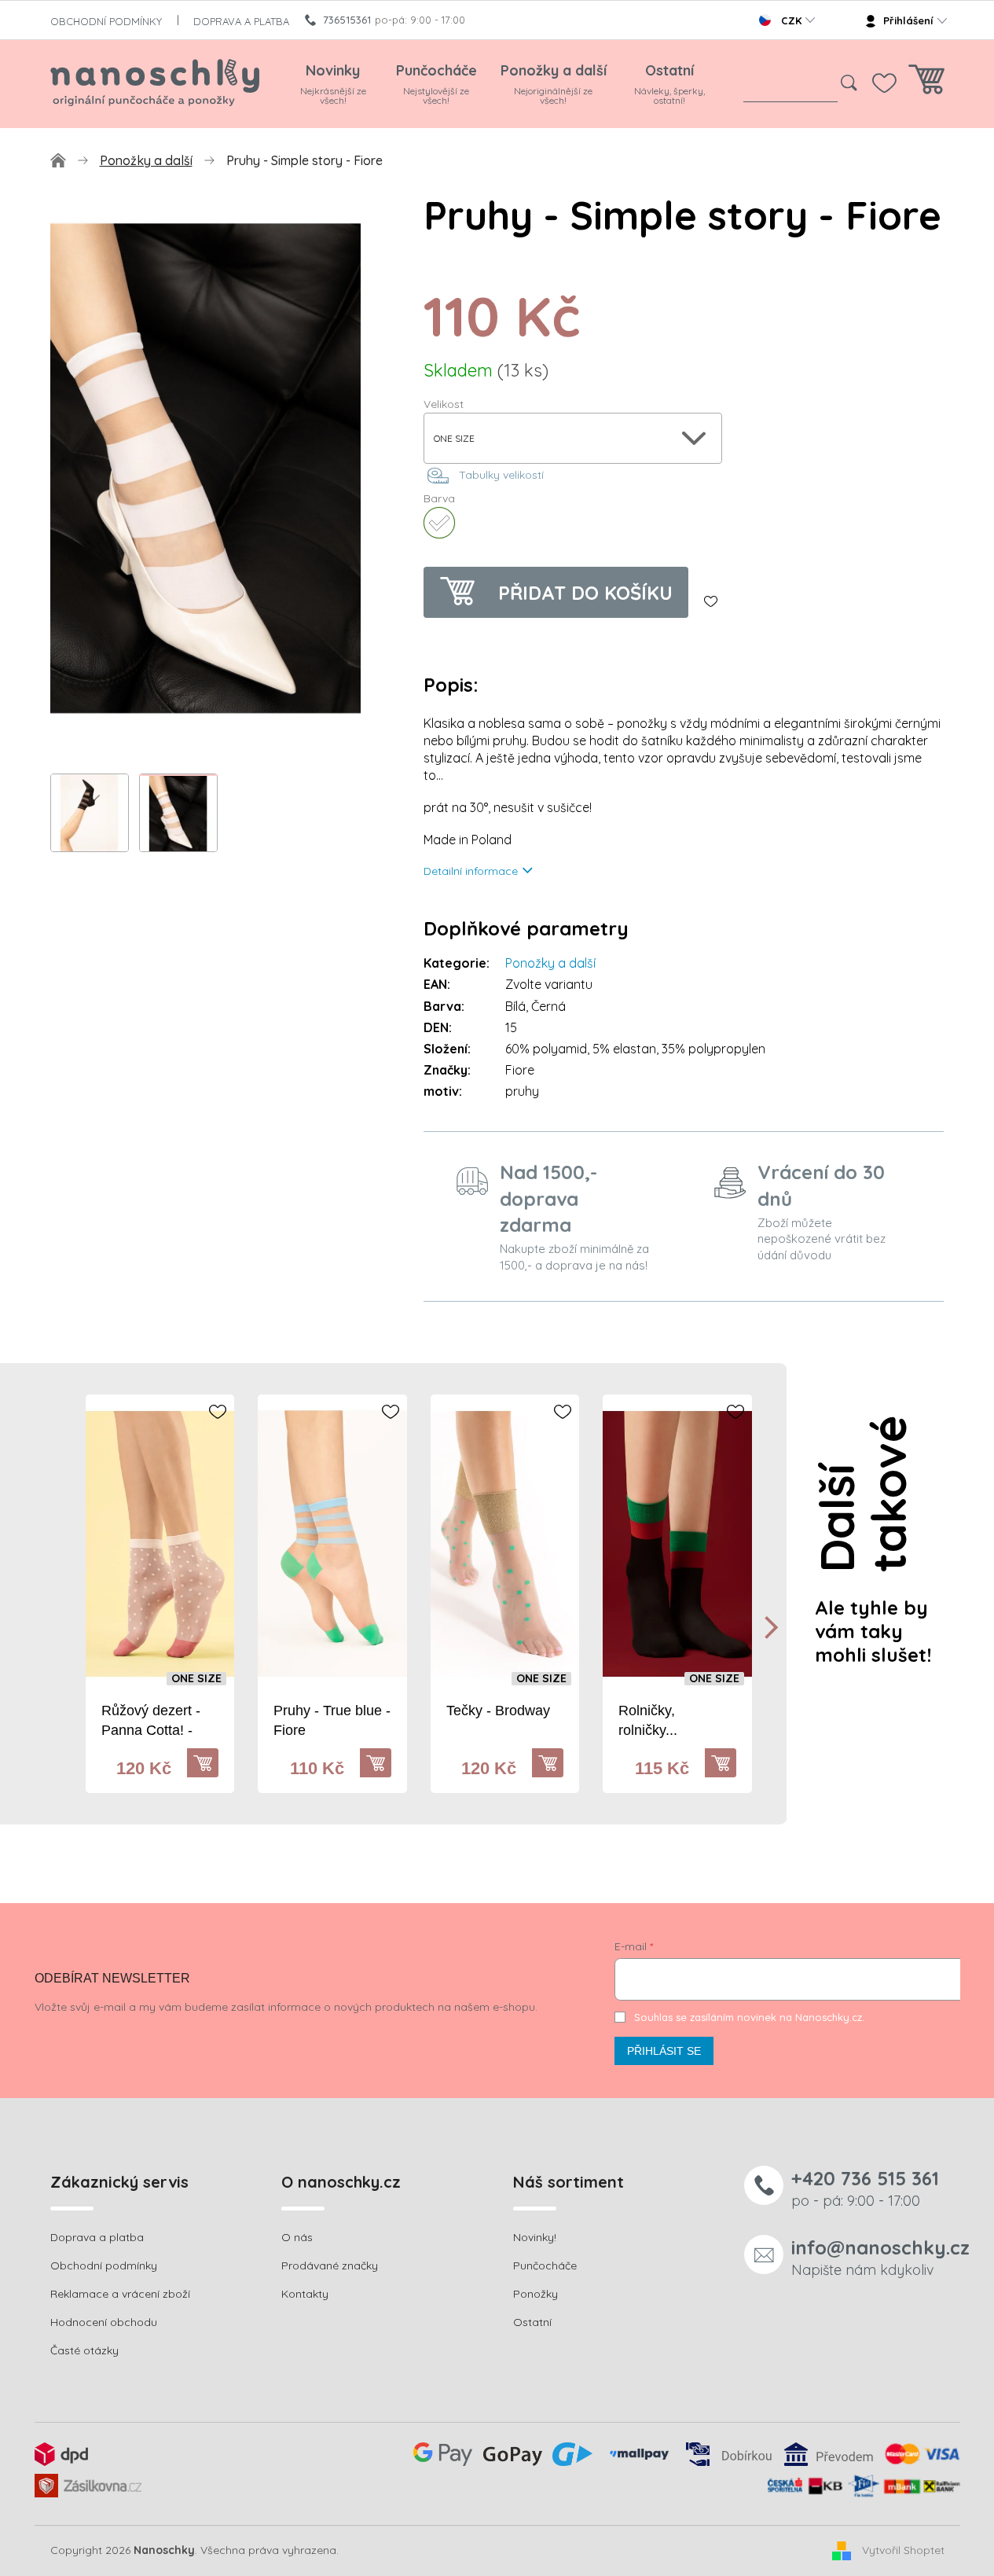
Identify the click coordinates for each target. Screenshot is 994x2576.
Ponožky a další (550, 963)
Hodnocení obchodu (104, 2322)
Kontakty (305, 2294)
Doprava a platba (97, 2237)
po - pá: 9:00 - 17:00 (865, 2188)
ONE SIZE (196, 1679)
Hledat (849, 83)
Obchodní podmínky (104, 2265)
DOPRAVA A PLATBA (241, 21)
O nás (297, 2237)
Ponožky (536, 2294)
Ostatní (532, 2322)
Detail (211, 1763)
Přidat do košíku (585, 593)
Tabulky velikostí (501, 475)
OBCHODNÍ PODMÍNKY (106, 21)
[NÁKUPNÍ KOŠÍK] (926, 84)
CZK (791, 20)
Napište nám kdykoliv (880, 2257)
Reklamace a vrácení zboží (120, 2294)
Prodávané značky (330, 2265)
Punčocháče (545, 2265)
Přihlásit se (664, 2051)
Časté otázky (84, 2350)
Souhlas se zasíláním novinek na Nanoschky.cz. (749, 2017)
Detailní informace (471, 871)
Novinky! (535, 2237)
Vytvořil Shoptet (903, 2550)
